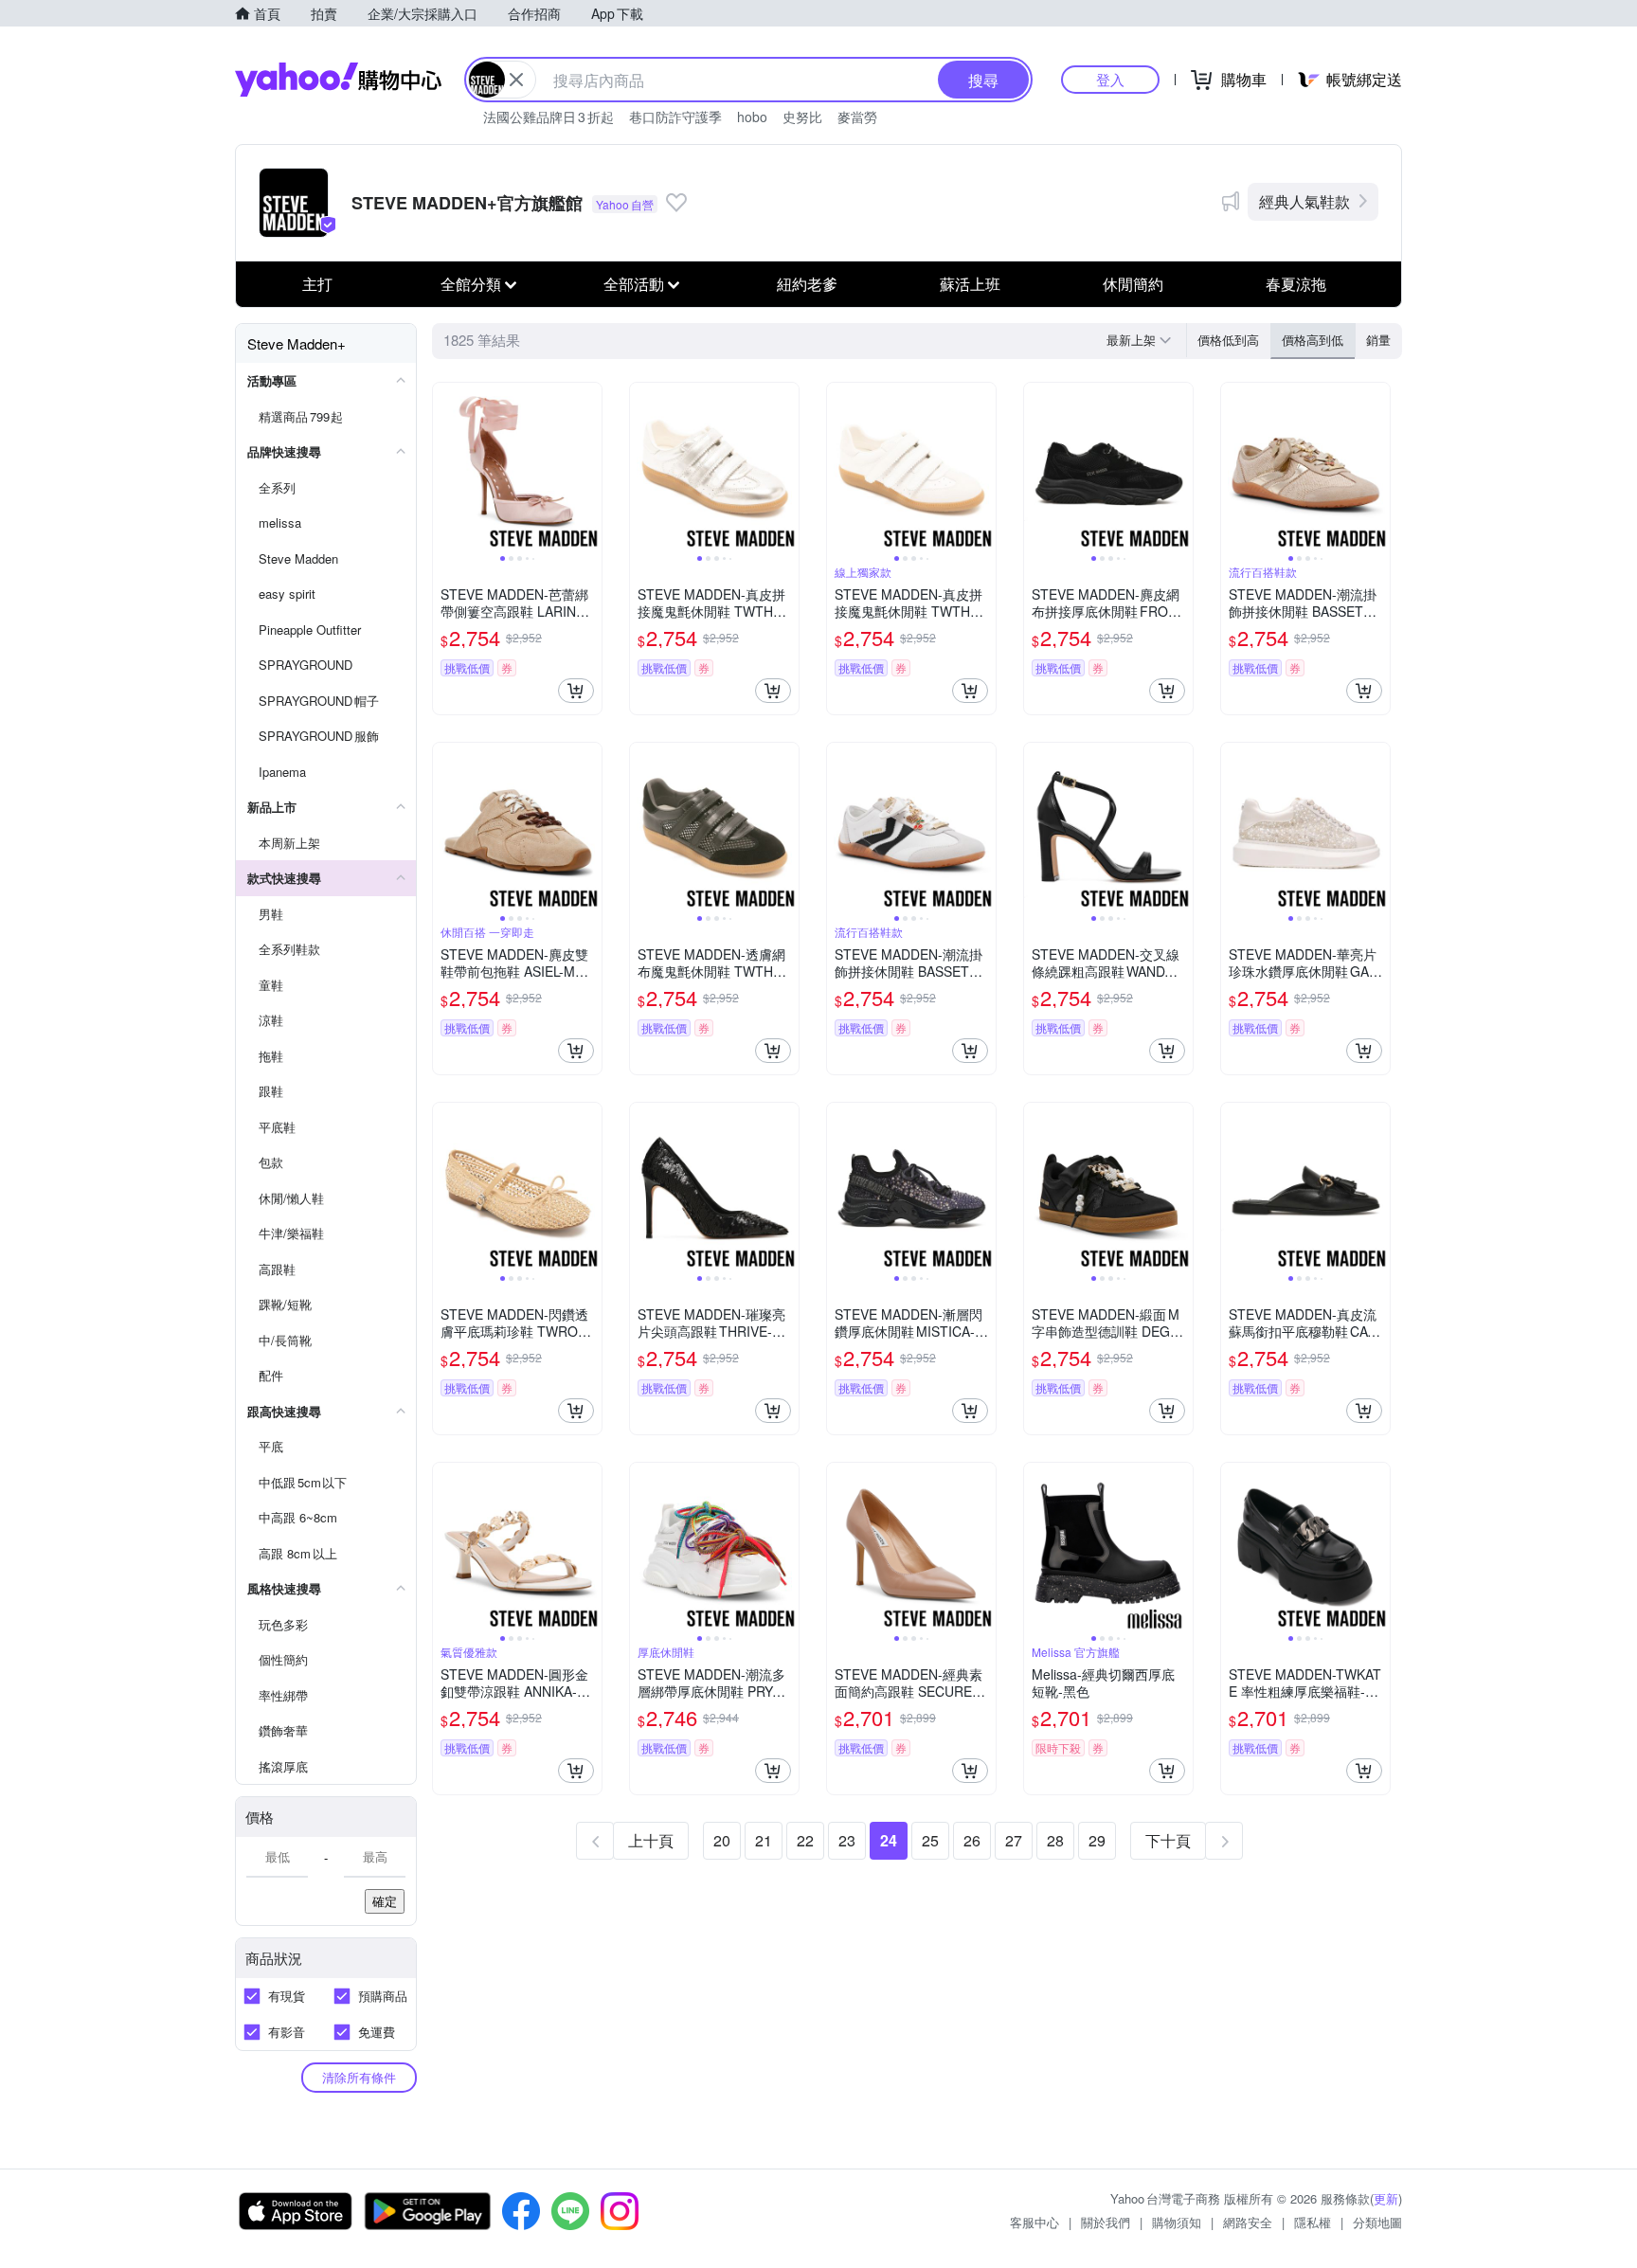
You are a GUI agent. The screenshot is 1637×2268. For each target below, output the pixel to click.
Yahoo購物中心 (338, 80)
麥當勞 (857, 117)
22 (805, 1840)
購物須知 (1177, 2222)
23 (847, 1840)
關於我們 (1106, 2222)
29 (1097, 1840)
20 (722, 1840)
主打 (317, 284)
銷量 (1378, 340)
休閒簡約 (1133, 284)
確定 (385, 1901)
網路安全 (1248, 2222)
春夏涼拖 (1296, 284)
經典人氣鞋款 (1304, 201)
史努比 (802, 117)
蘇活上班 (970, 284)
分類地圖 (1377, 2222)
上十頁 (651, 1840)
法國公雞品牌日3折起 (549, 117)
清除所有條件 (359, 2077)
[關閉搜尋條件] (516, 80)
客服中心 (1034, 2222)
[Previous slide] (445, 467)
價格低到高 (1228, 340)
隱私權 (1313, 2222)
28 (1055, 1840)
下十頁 (1168, 1840)
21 (764, 1840)
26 (972, 1840)
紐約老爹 (807, 284)
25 (930, 1840)
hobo (752, 117)
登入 (1110, 79)
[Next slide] (589, 467)
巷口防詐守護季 (675, 117)
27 (1014, 1840)
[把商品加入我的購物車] (576, 691)
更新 (1386, 2198)
